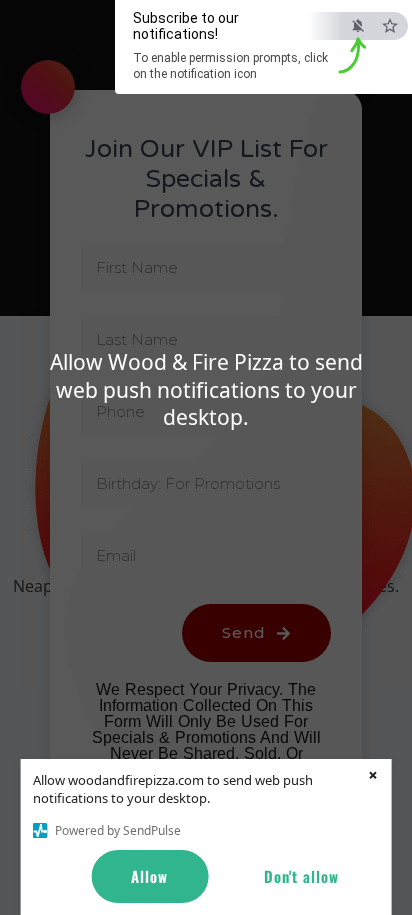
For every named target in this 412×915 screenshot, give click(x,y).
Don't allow (301, 876)
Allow (149, 876)
